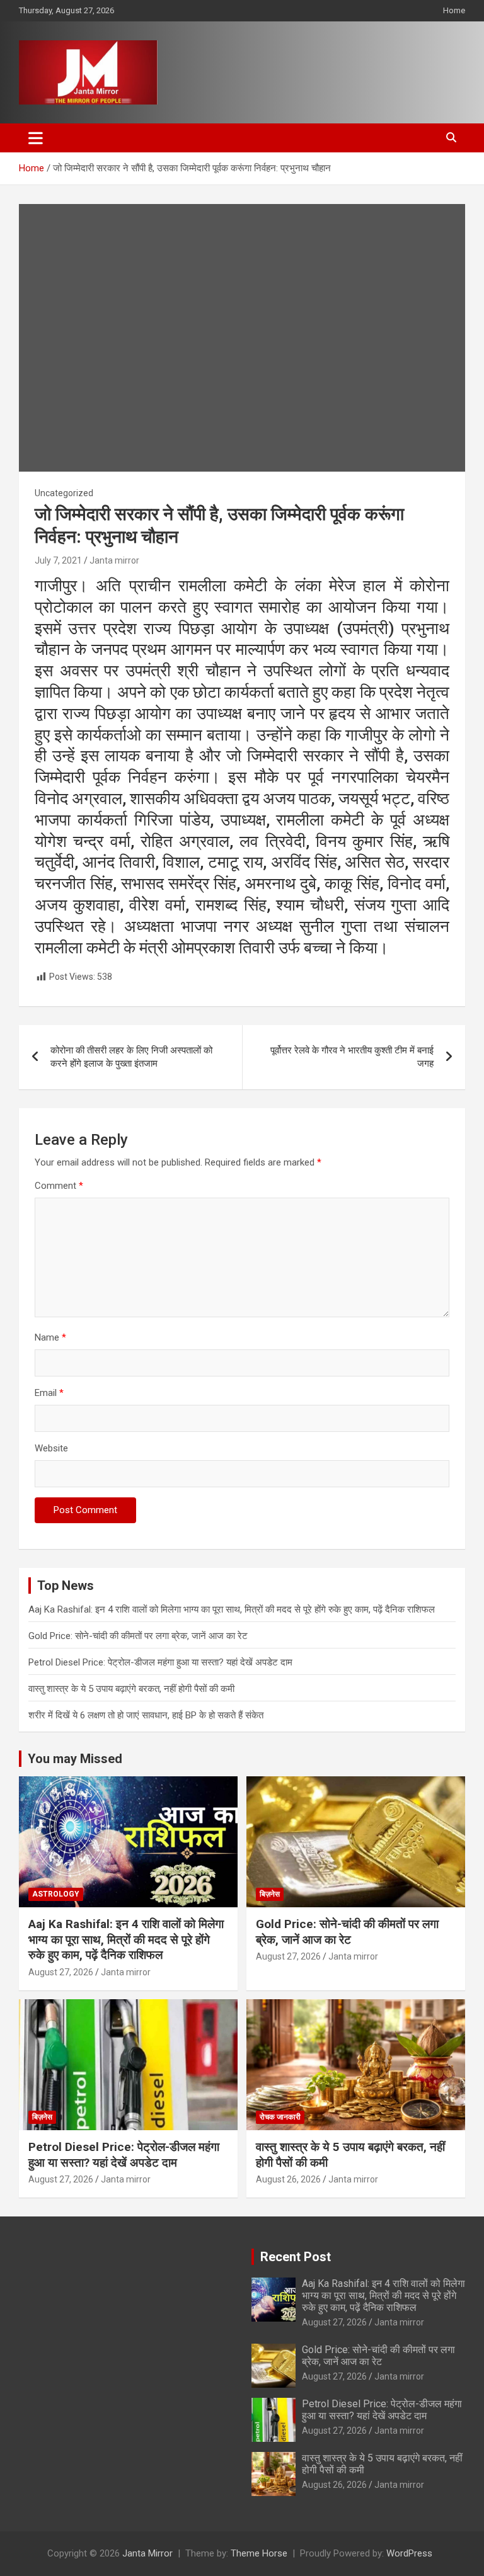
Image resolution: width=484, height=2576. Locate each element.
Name (50, 1337)
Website (51, 1448)
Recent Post (296, 2257)
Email (49, 1393)
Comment (59, 1186)
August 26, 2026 (288, 2179)
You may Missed (75, 1759)
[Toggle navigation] (36, 138)
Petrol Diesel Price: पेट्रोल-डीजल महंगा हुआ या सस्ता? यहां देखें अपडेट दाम (160, 1662)
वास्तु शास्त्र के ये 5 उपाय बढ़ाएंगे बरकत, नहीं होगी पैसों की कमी (131, 1689)
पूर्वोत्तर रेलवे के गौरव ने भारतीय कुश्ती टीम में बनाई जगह (352, 1057)
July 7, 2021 (58, 560)
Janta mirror (114, 560)
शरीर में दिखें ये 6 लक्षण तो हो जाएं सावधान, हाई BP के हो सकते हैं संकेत (146, 1715)
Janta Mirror (147, 2553)
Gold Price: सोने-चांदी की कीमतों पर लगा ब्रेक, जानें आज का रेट (138, 1636)
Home (454, 10)
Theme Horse (259, 2553)
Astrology (56, 1894)
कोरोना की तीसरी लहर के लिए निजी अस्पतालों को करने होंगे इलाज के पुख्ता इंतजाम (131, 1057)
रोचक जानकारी (280, 2117)
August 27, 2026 (61, 1972)
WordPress (409, 2553)
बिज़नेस (270, 1894)
